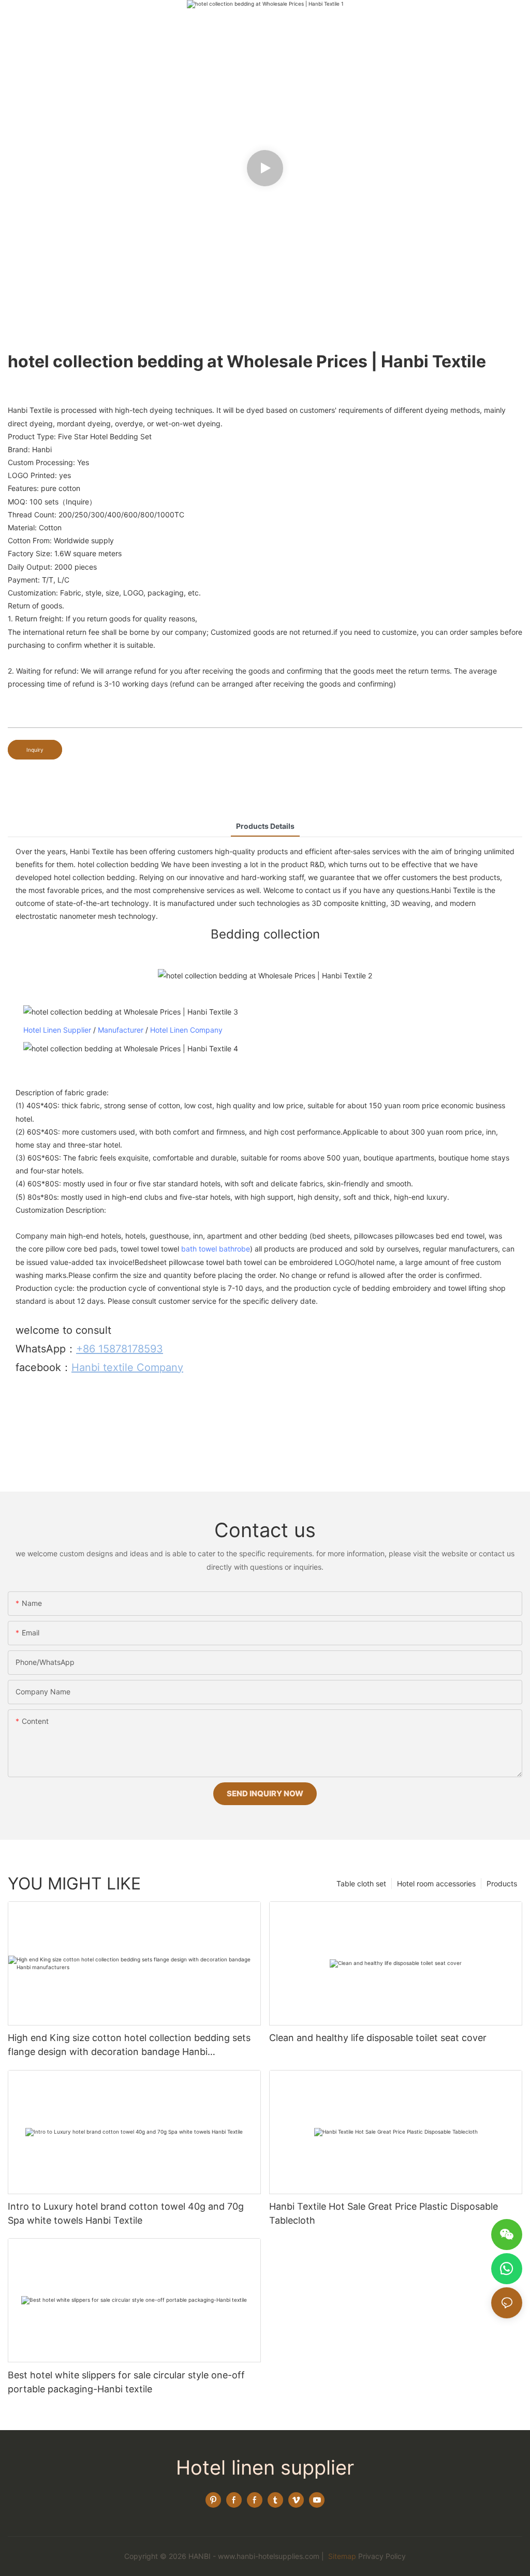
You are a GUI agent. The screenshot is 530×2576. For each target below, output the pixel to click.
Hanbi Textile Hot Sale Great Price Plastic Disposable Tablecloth (384, 2213)
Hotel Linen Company (186, 1030)
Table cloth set (361, 1883)
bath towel (199, 1249)
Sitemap (341, 2556)
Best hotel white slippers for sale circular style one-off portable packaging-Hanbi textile (126, 2382)
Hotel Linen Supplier (57, 1030)
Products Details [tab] (265, 826)
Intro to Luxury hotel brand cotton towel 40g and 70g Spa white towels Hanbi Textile (126, 2213)
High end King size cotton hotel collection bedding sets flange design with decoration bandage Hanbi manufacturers (129, 2045)
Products (502, 1883)
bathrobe (234, 1249)
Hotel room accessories (436, 1883)
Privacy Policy (382, 2556)
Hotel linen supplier (265, 2467)
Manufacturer (121, 1030)
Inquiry (35, 750)
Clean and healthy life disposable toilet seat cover (378, 2038)
